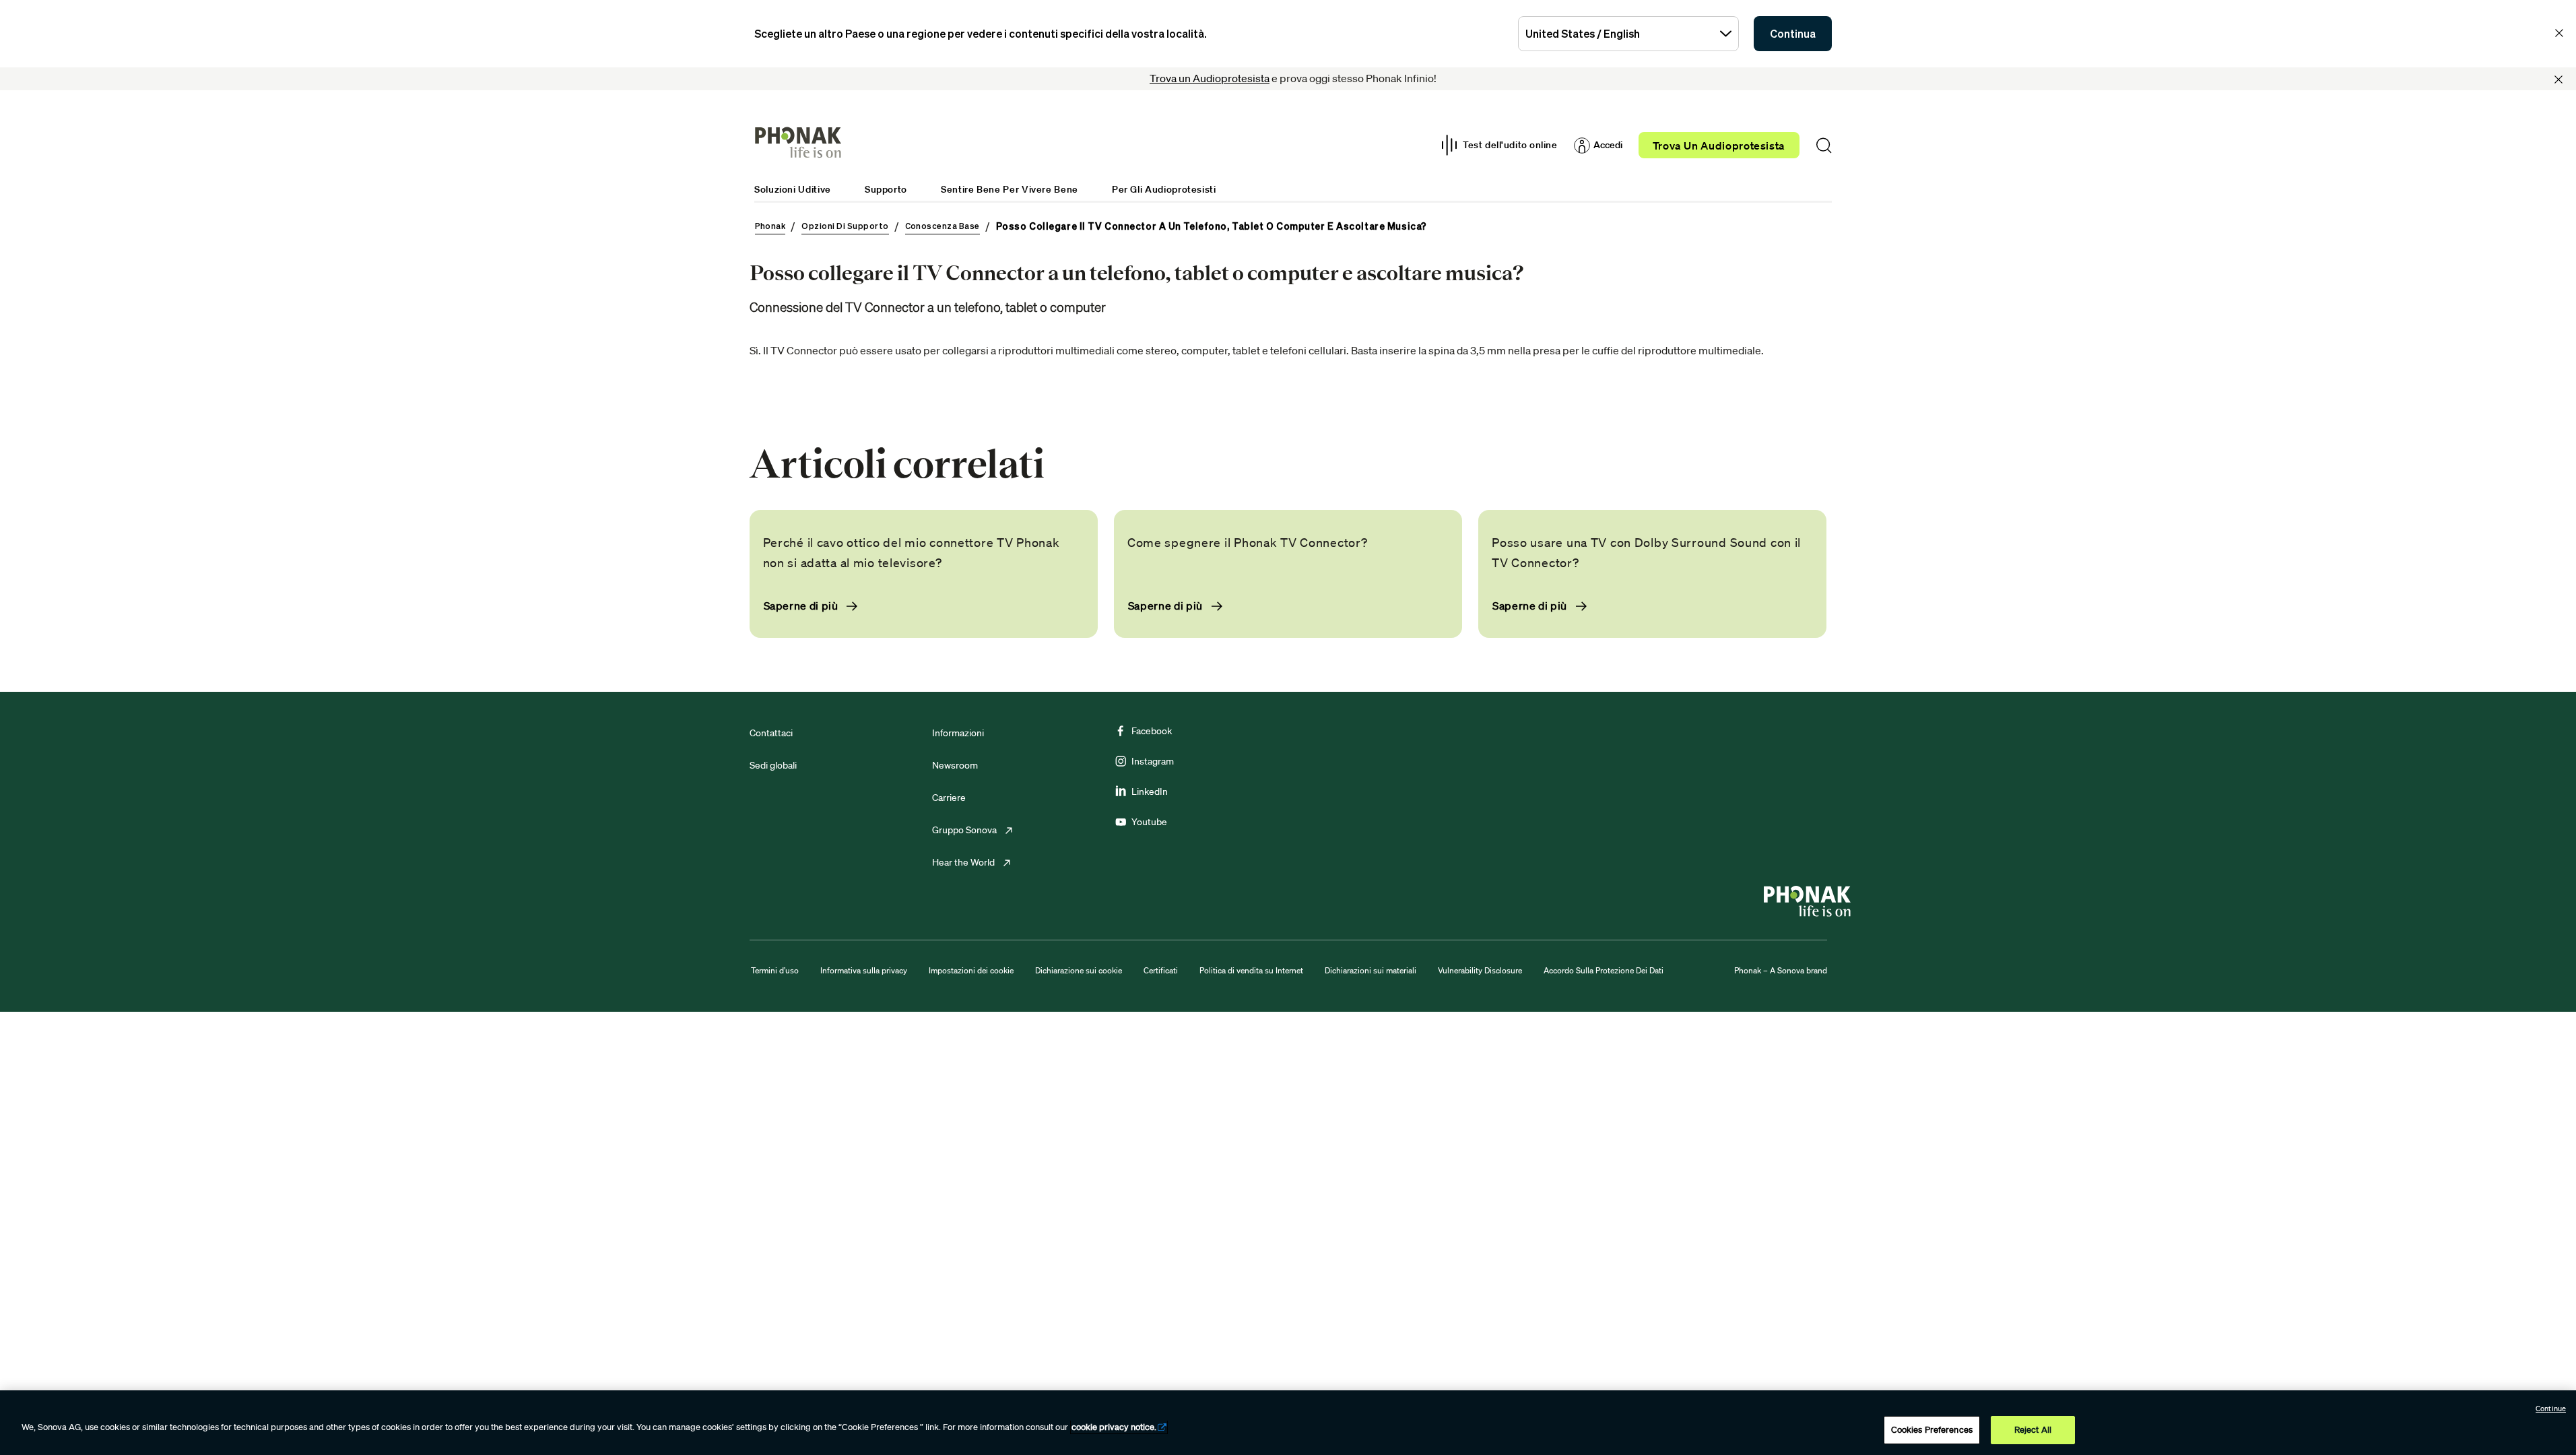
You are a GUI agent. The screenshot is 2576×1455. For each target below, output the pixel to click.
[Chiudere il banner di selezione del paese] (2559, 33)
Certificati (1161, 970)
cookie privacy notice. (1114, 1427)
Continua (1793, 34)
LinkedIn (1150, 791)
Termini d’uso (775, 970)
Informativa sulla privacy (864, 970)
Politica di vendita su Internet (1251, 970)
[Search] (1824, 145)
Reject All (2033, 1430)
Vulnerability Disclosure (1480, 970)
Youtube (1149, 822)
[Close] (2558, 79)
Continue (2551, 1409)
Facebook (1152, 731)
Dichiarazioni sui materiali (1370, 970)
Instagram (1153, 761)
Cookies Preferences (1932, 1430)
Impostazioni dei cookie (971, 970)
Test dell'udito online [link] (1510, 145)
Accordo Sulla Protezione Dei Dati (1604, 970)
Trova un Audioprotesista (1210, 78)
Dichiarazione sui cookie (1079, 970)
